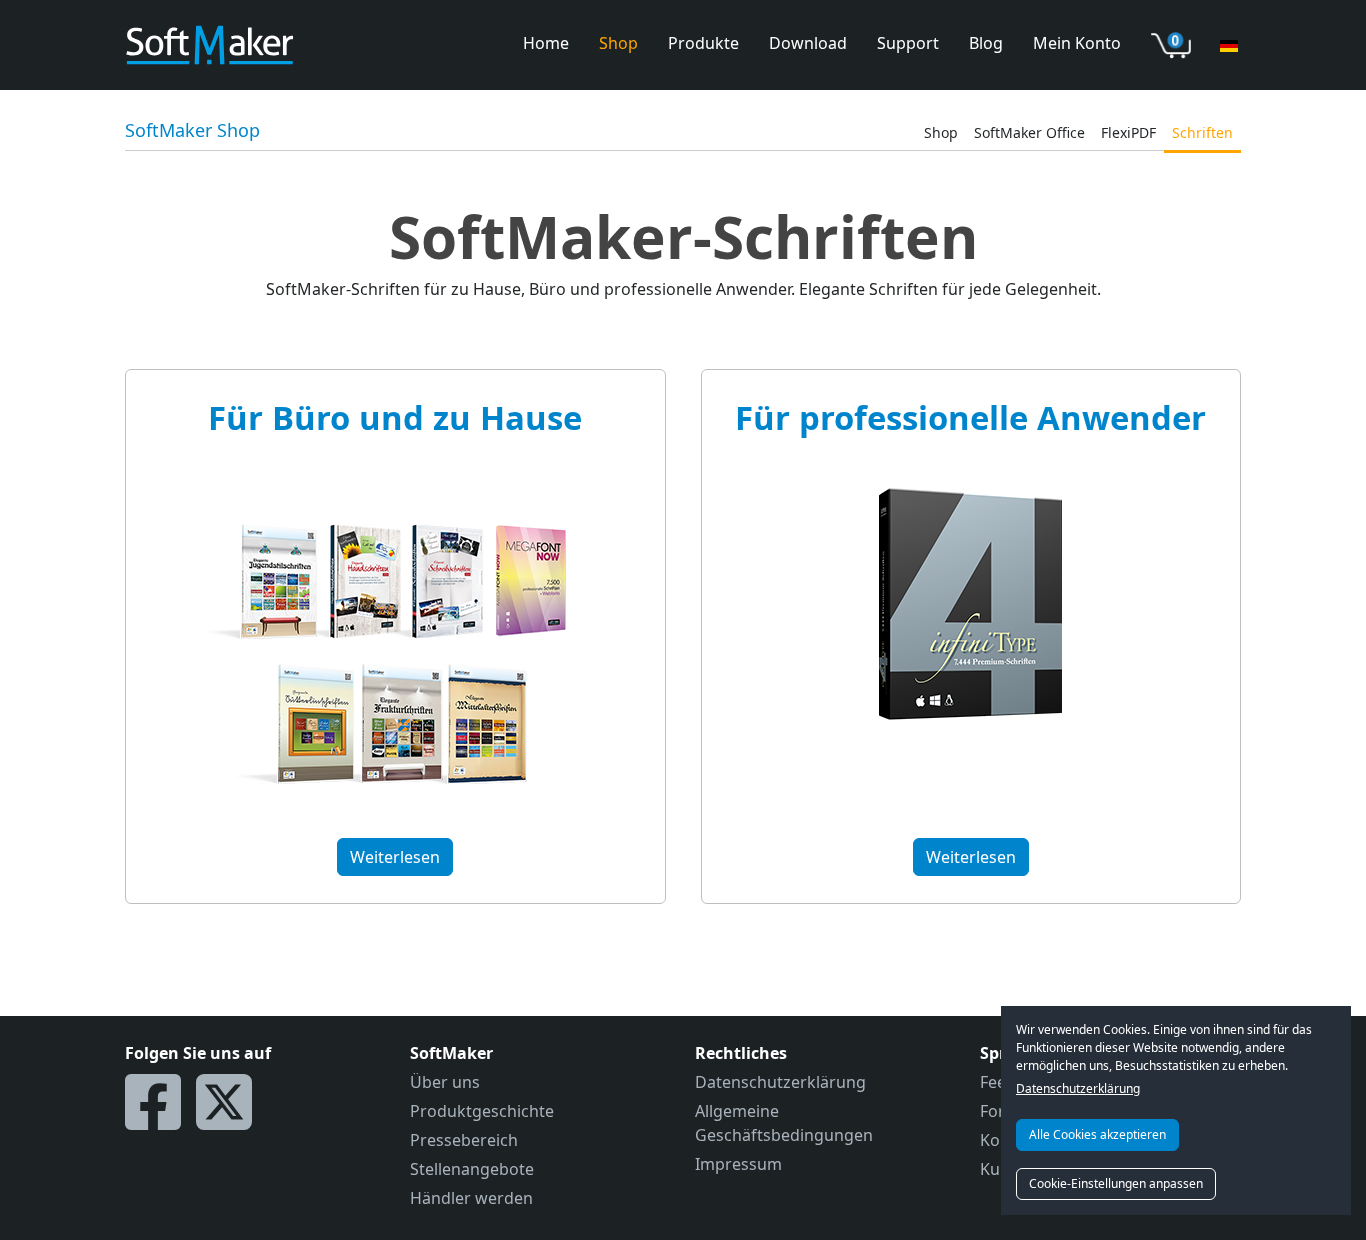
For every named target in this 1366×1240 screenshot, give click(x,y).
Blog (986, 43)
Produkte (703, 43)
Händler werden (471, 1198)
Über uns (445, 1082)
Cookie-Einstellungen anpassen (1116, 1183)
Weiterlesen (395, 857)
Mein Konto (1077, 43)
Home (546, 43)
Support (908, 43)
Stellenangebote (472, 1169)
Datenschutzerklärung (1078, 1088)
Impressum (738, 1164)
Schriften (1202, 132)
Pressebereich (464, 1140)
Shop (618, 43)
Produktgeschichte (482, 1111)
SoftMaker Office (1029, 132)
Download (808, 43)
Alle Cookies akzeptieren (1097, 1134)
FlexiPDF (1128, 132)
